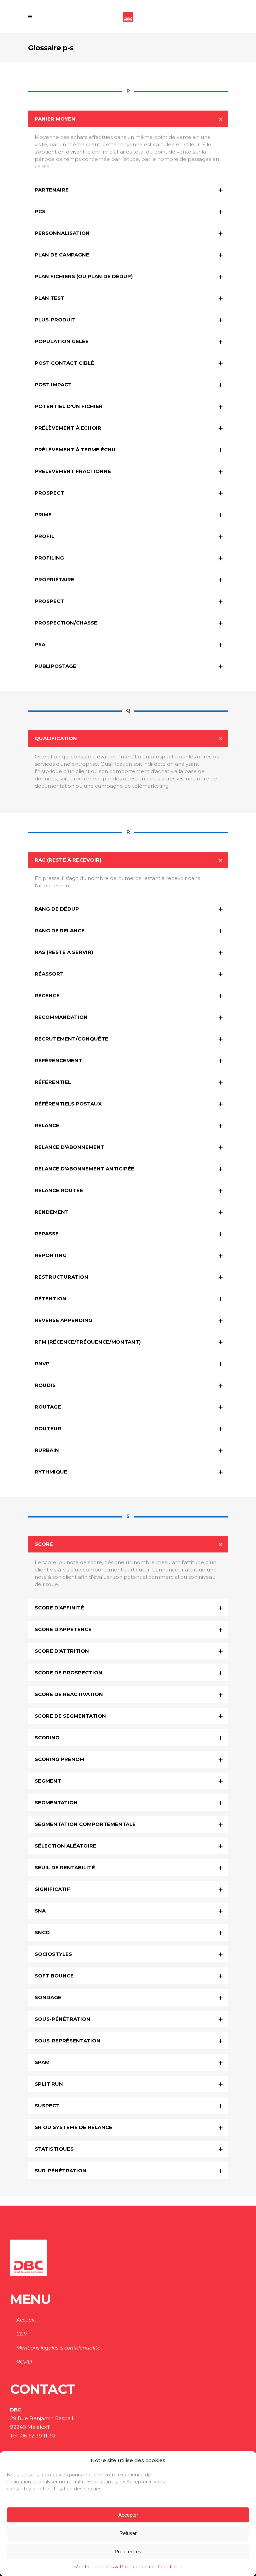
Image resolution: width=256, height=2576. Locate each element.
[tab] (128, 119)
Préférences (128, 2552)
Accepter (128, 2515)
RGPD (24, 2362)
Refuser (128, 2533)
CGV (22, 2334)
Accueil (25, 2320)
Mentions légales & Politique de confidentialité (128, 2567)
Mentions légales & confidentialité (58, 2348)
